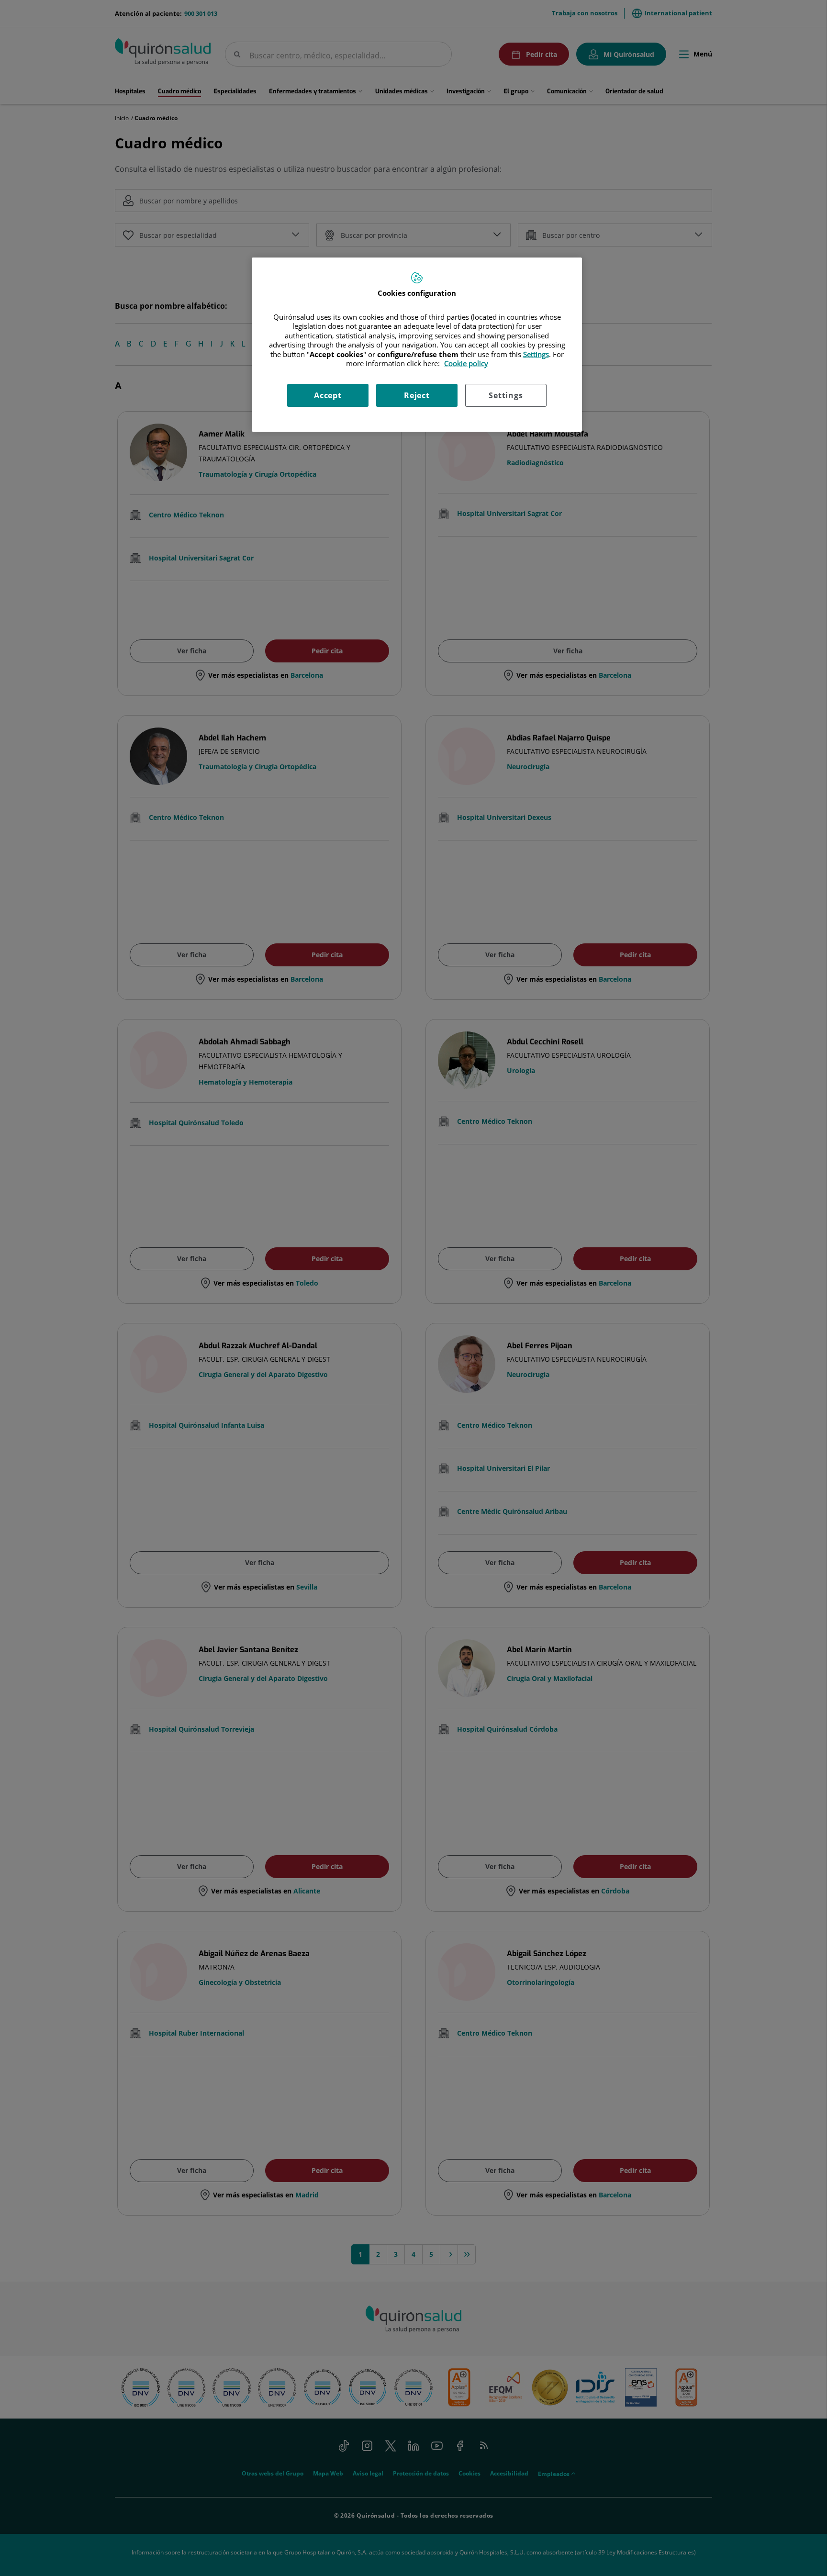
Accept (328, 395)
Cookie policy (466, 363)
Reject (417, 395)
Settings (506, 395)
